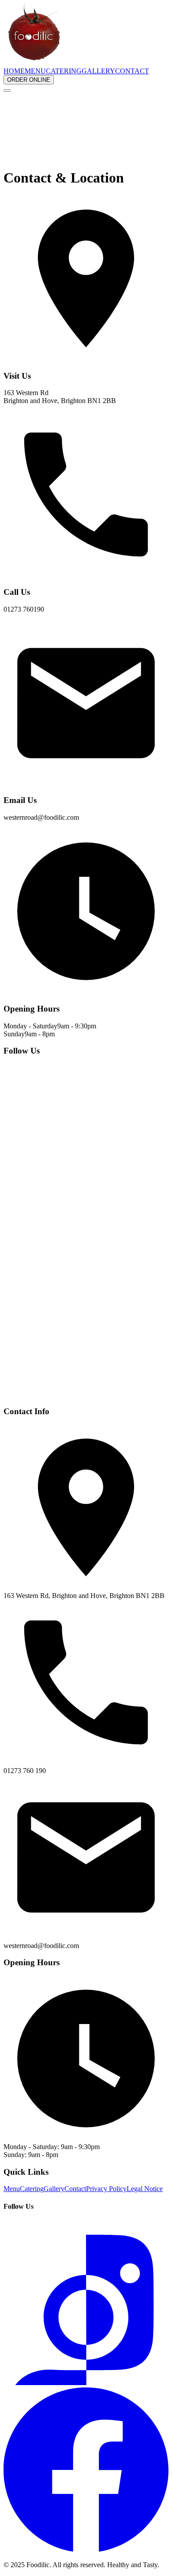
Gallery (54, 2189)
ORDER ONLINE (29, 80)
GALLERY (98, 71)
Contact (75, 2189)
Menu (12, 2189)
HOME (14, 71)
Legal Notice (145, 2189)
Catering (32, 2189)
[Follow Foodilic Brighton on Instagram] (86, 1227)
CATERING (64, 71)
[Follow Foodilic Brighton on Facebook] (86, 1394)
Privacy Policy (106, 2189)
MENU (35, 71)
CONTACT (132, 71)
